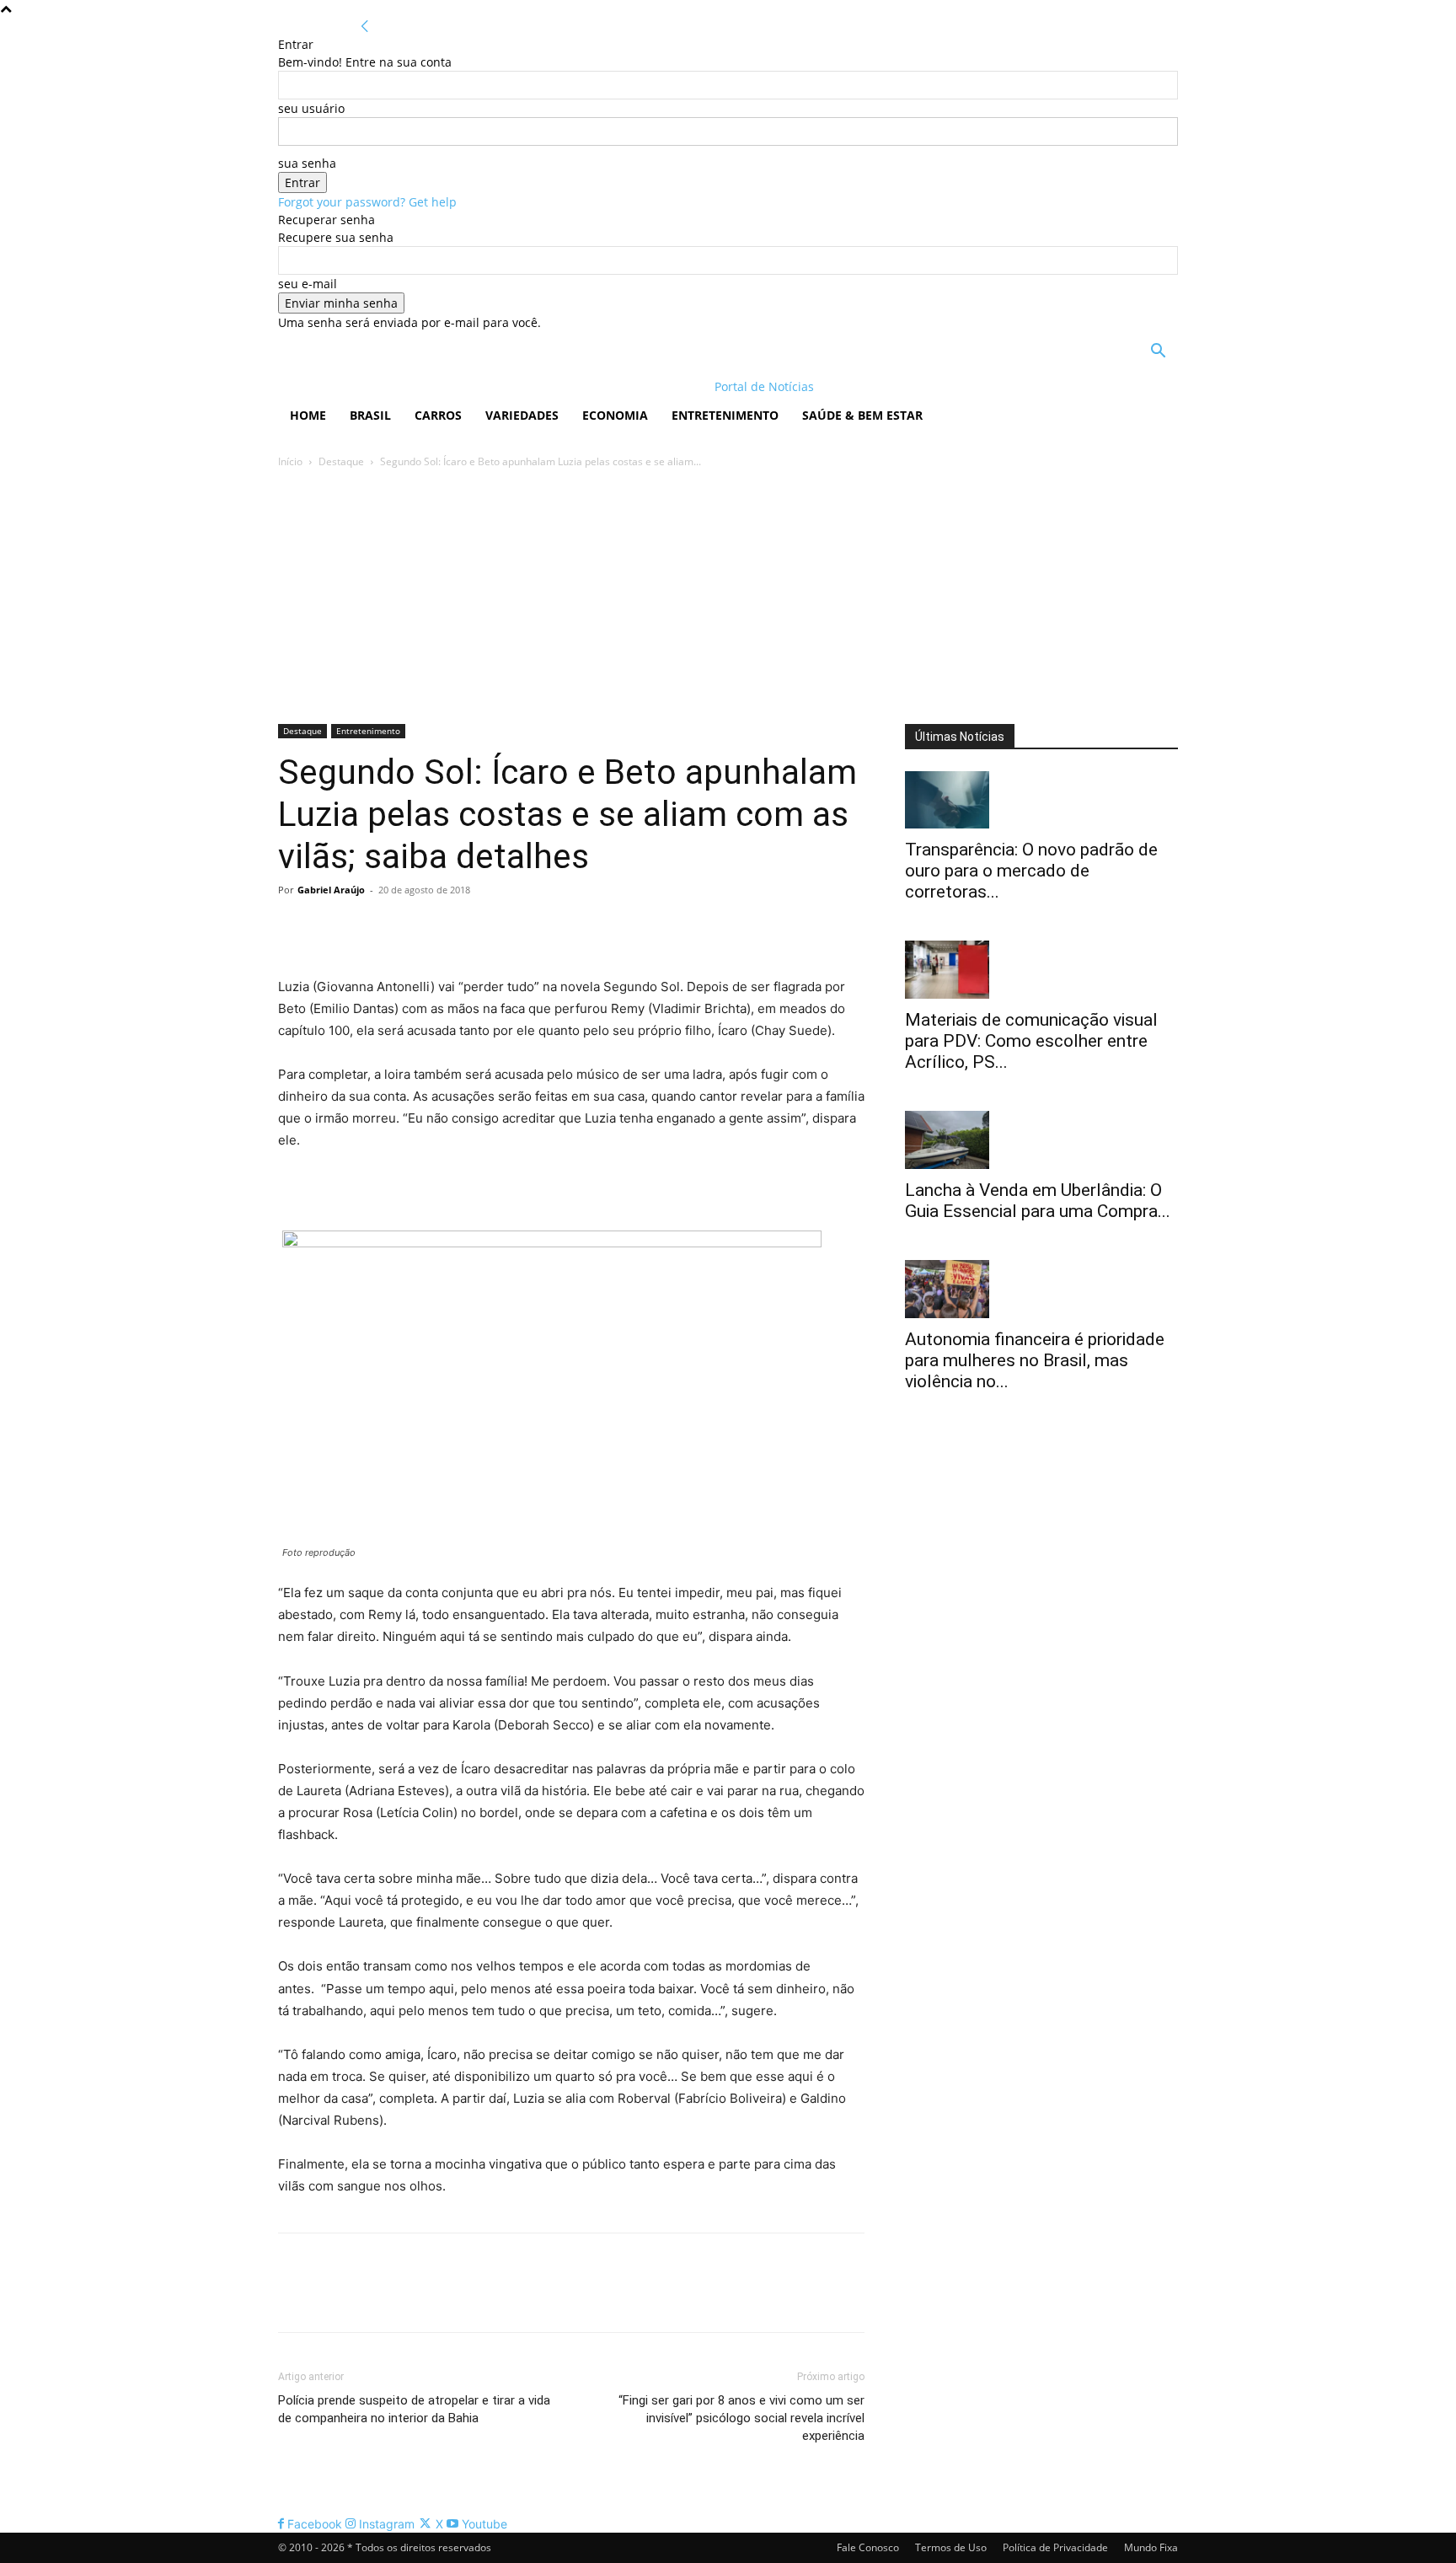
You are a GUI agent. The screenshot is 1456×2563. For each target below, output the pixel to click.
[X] (334, 928)
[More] (451, 928)
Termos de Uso (951, 2547)
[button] (1158, 353)
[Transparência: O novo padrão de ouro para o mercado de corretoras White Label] (1041, 800)
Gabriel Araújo (331, 890)
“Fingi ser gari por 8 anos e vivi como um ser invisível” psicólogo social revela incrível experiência (741, 2418)
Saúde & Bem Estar (862, 415)
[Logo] (387, 386)
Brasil (370, 415)
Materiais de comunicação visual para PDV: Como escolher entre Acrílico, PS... (1031, 1041)
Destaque (341, 461)
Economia (615, 415)
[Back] (365, 27)
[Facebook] (295, 928)
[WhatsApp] (411, 928)
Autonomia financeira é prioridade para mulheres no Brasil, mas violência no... (1035, 1360)
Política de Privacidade (1055, 2547)
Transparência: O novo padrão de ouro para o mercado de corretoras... (1031, 871)
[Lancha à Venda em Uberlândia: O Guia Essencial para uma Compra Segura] (1041, 1140)
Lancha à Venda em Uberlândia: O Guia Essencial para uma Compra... (1038, 1201)
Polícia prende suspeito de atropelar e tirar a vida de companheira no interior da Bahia (414, 2409)
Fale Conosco (868, 2547)
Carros (438, 415)
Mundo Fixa (1151, 2547)
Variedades (522, 415)
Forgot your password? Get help (367, 202)
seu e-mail (308, 284)
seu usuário (311, 108)
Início (290, 461)
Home (308, 415)
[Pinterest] (372, 928)
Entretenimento (725, 415)
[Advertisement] (728, 598)
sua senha (307, 163)
